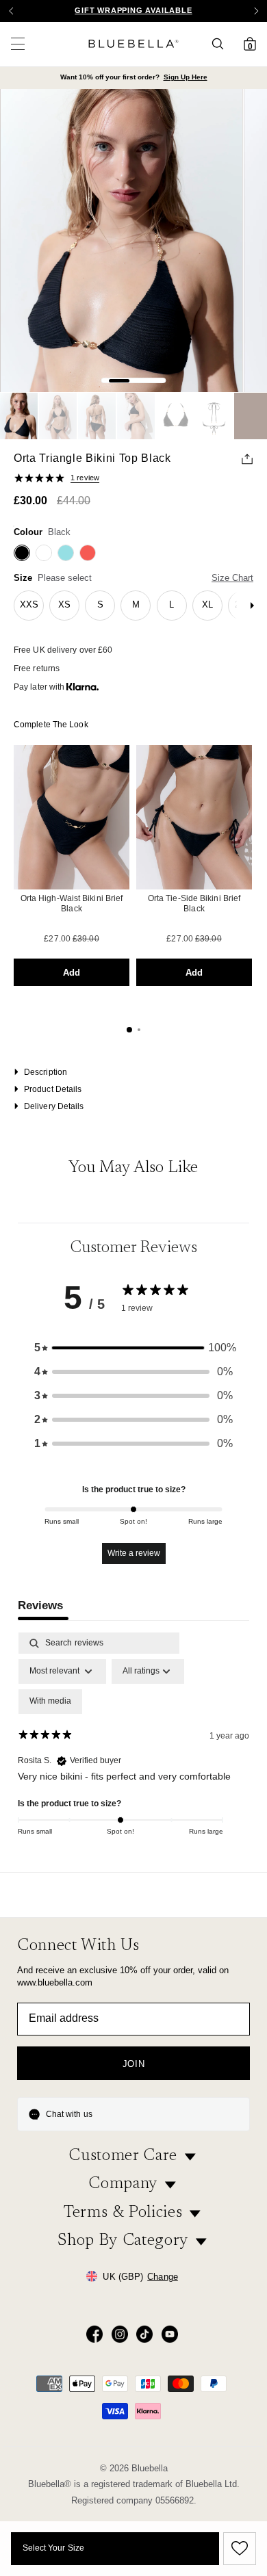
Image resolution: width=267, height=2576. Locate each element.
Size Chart (232, 578)
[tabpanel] (133, 1748)
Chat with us (69, 2114)
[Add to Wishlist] (238, 2549)
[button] (256, 11)
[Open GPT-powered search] (222, 44)
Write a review (134, 1553)
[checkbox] (50, 1702)
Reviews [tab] (40, 1605)
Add (72, 973)
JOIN (134, 2064)
